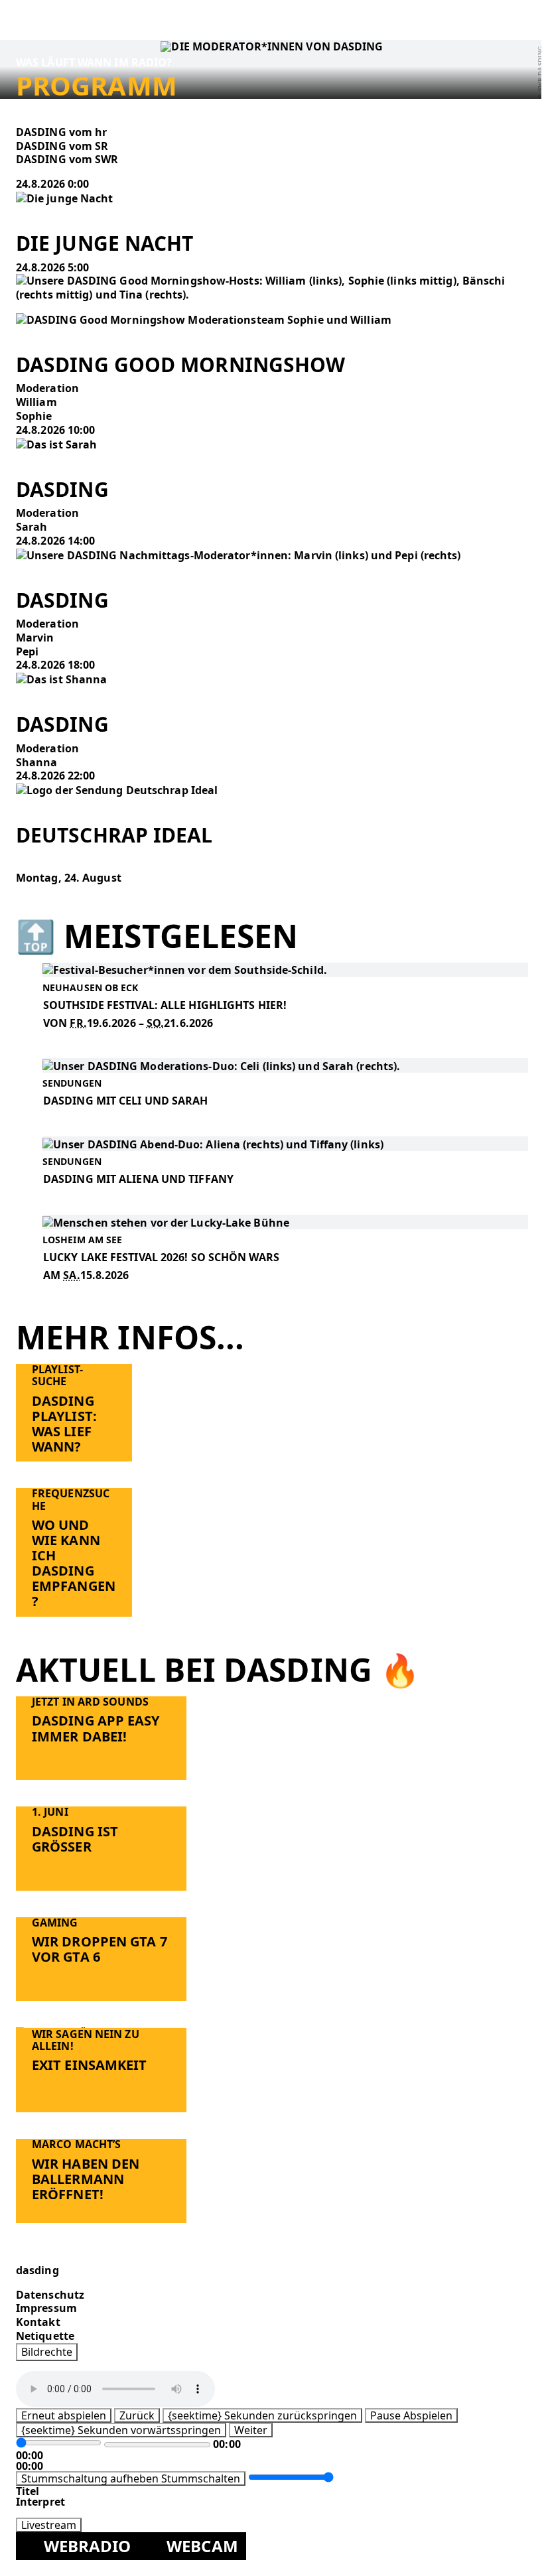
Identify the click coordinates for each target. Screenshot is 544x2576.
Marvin (35, 638)
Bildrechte (47, 2351)
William (36, 402)
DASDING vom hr (61, 132)
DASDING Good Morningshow (180, 365)
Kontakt (38, 2322)
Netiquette (45, 2336)
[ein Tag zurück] (21, 864)
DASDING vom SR (62, 146)
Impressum (46, 2308)
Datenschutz (50, 2294)
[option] (272, 132)
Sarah (32, 527)
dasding (37, 2270)
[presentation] (65, 198)
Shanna (37, 762)
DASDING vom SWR (67, 159)
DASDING (62, 489)
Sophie (34, 416)
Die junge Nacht (105, 243)
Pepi (27, 651)
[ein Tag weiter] (21, 892)
